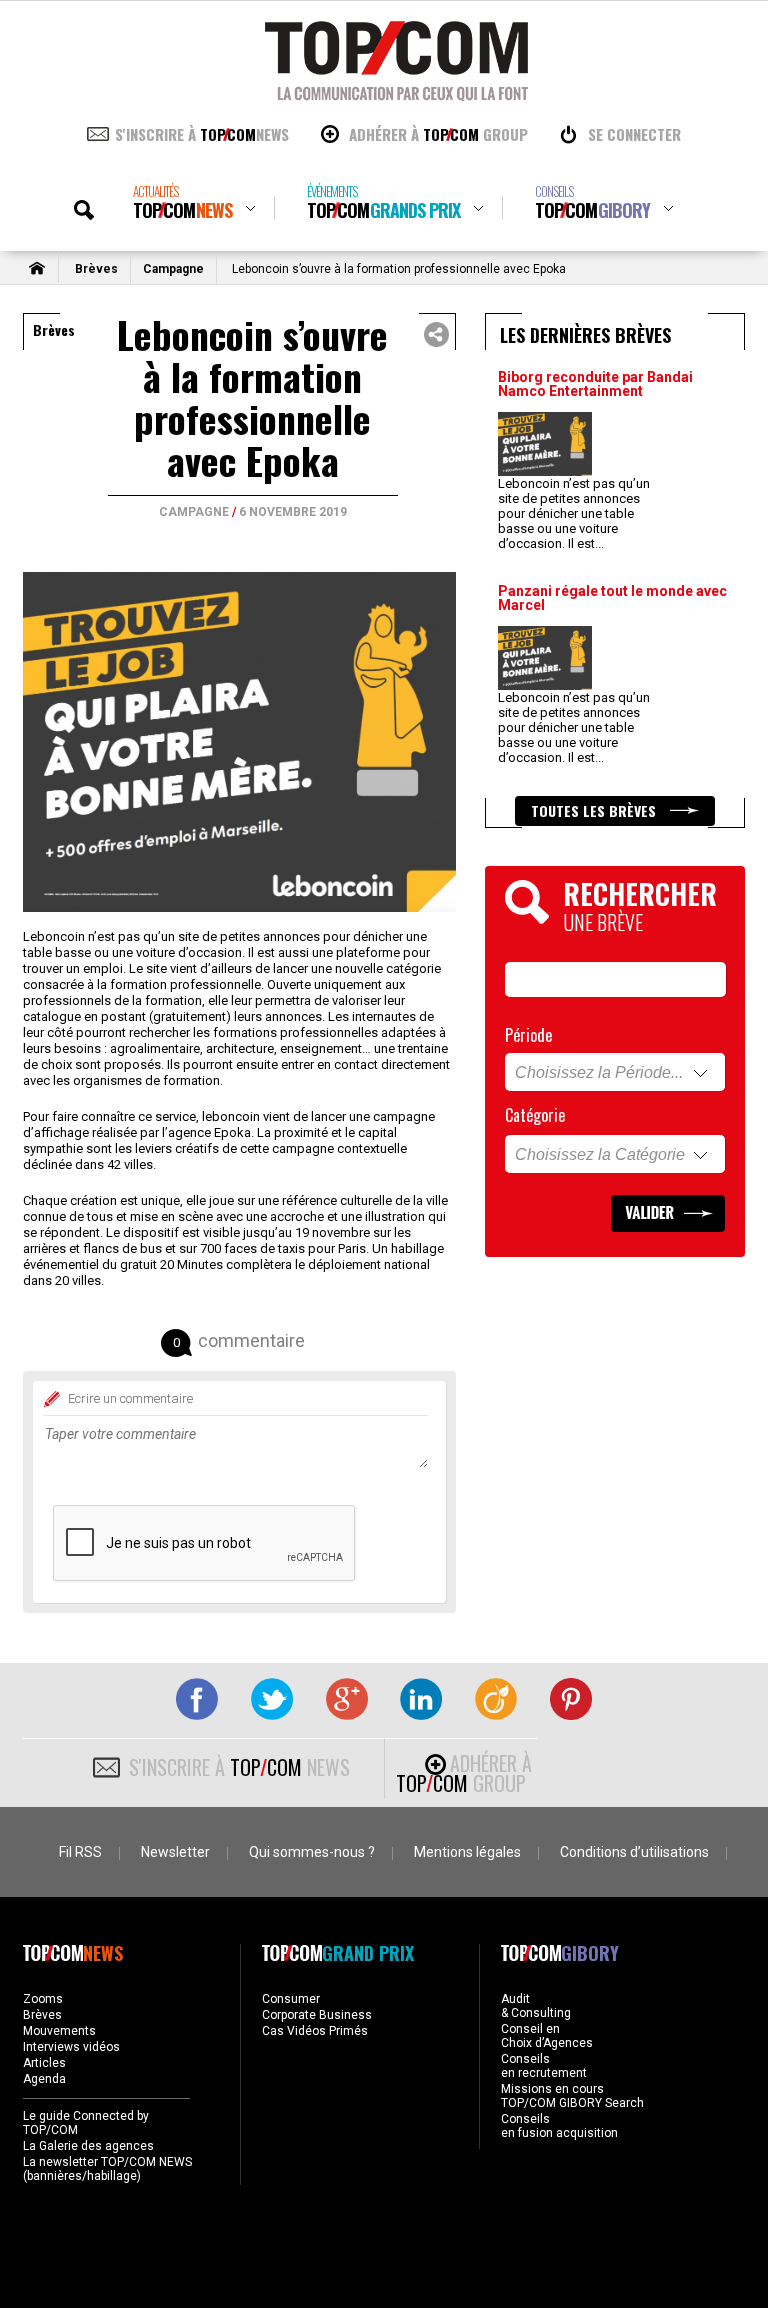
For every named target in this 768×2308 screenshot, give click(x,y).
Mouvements (59, 2031)
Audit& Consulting (536, 2006)
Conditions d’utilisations (634, 1852)
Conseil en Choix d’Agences (547, 2036)
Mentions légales (467, 1852)
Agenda (44, 2079)
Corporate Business (317, 2015)
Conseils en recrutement (544, 2066)
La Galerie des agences (88, 2146)
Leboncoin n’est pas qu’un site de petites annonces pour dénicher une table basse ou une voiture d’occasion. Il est (574, 513)
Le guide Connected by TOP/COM (86, 2123)
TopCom (182, 202)
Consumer (291, 1999)
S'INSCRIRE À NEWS (202, 134)
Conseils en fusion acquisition (559, 2126)
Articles (44, 2063)
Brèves (96, 269)
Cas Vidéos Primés (315, 2031)
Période (528, 1035)
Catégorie (535, 1115)
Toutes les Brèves (595, 810)
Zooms (43, 1999)
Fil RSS (80, 1852)
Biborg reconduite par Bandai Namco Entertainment (595, 384)
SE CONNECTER (634, 134)
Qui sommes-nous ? (312, 1852)
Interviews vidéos (71, 2047)
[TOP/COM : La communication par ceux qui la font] (396, 94)
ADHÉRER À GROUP (438, 134)
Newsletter (175, 1852)
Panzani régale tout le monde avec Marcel (612, 598)
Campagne (173, 269)
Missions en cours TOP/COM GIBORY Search (572, 2096)
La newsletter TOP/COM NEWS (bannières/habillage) (107, 2169)
